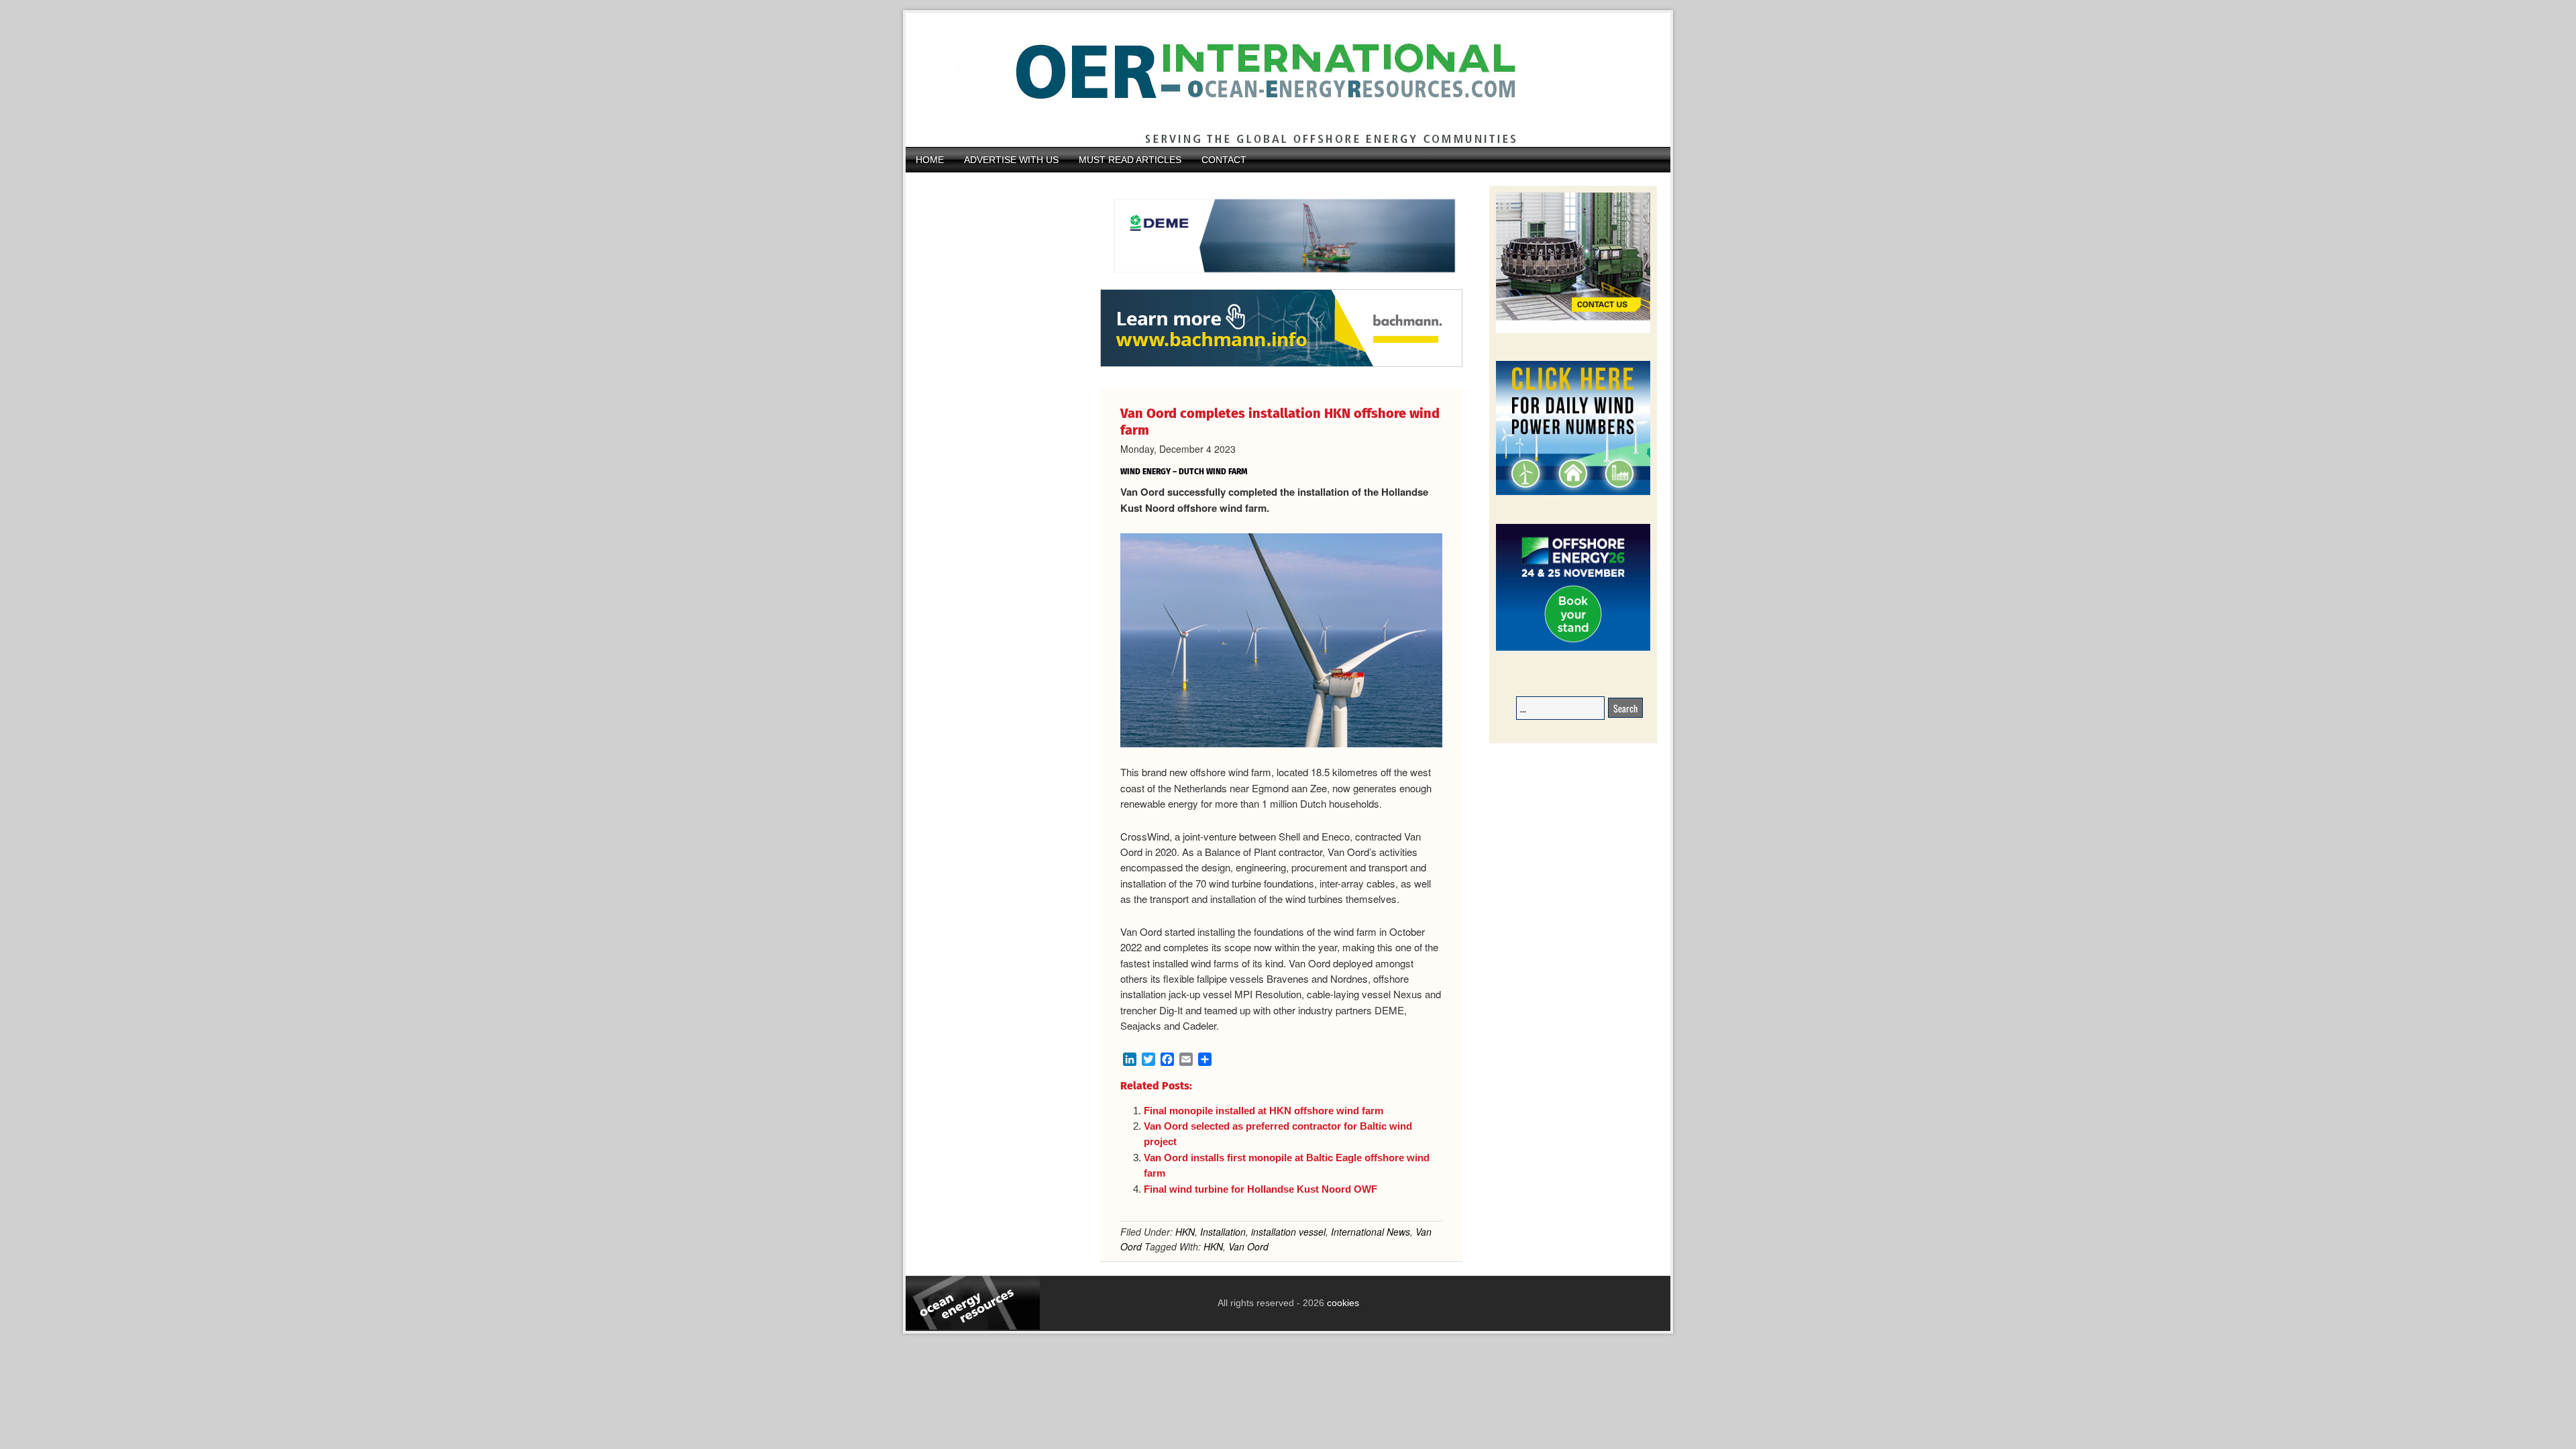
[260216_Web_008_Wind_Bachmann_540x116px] (1281, 365)
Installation (1223, 1232)
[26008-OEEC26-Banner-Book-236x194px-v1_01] (1573, 648)
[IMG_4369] (1281, 282)
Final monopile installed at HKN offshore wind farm (1264, 1111)
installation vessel (1288, 1232)
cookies (1342, 1303)
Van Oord (1248, 1246)
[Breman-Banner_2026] (1573, 330)
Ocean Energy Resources (1278, 80)
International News (1371, 1232)
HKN (1185, 1232)
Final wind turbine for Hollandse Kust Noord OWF (1260, 1189)
